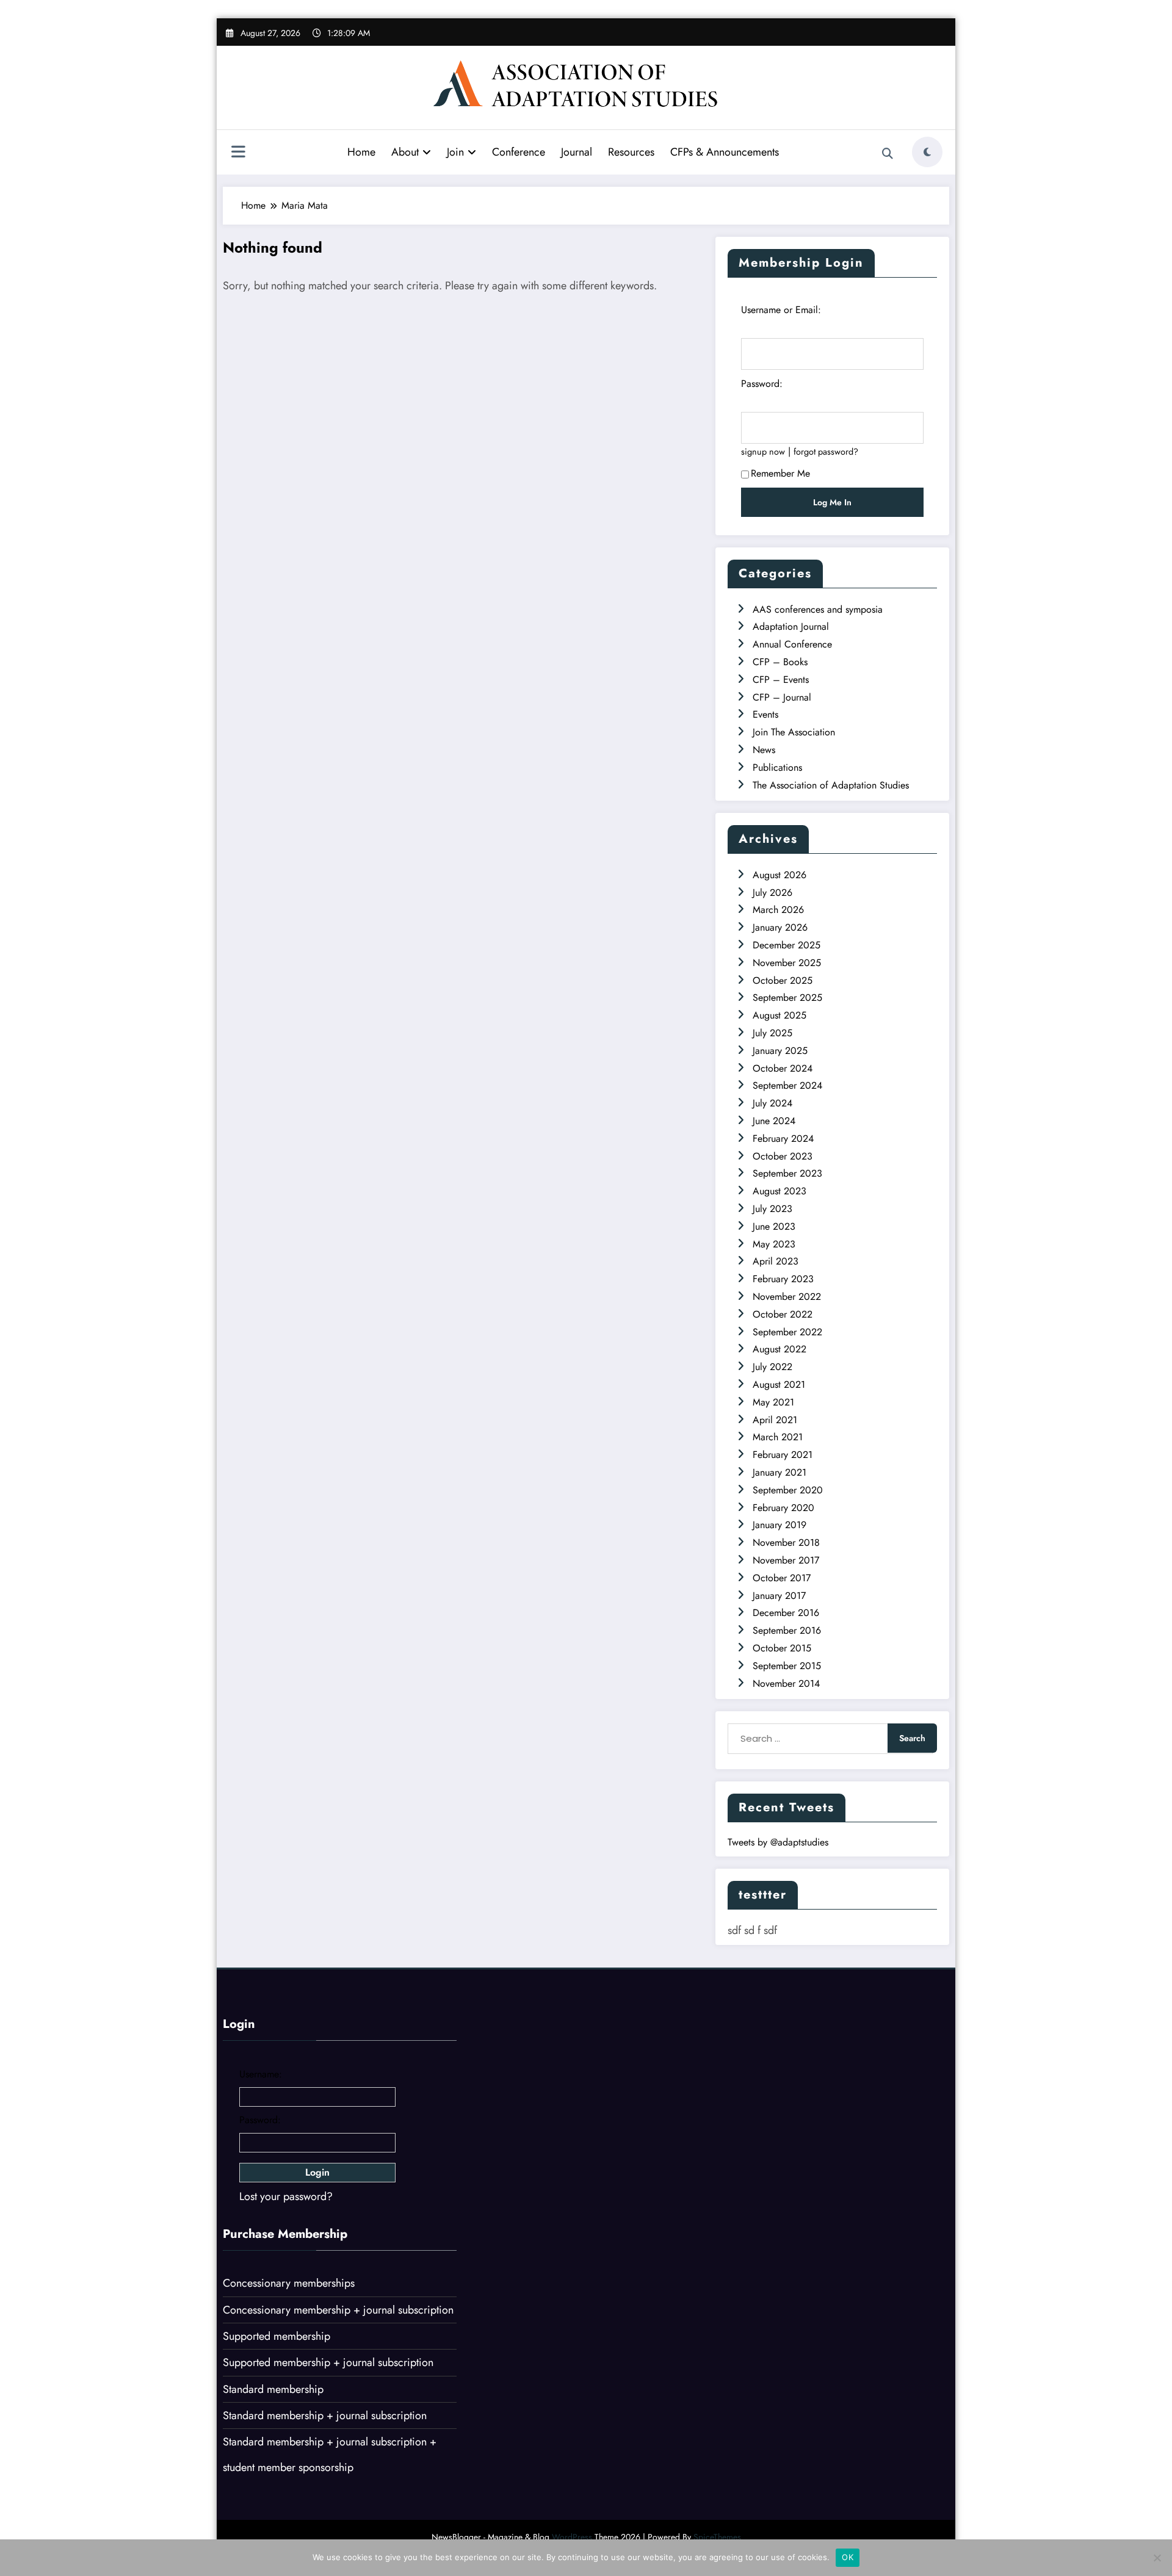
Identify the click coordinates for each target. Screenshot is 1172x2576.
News (764, 750)
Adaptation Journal (791, 626)
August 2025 (780, 1015)
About (405, 152)
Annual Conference (792, 644)
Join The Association (794, 732)
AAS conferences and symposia (818, 609)
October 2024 (783, 1068)
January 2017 (779, 1596)
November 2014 (786, 1683)
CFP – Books (780, 662)
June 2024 (774, 1121)
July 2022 (772, 1367)
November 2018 (786, 1542)
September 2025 (787, 998)
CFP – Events (781, 680)
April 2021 (775, 1420)
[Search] (888, 154)
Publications (777, 767)
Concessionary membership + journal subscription (338, 2310)
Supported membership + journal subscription (328, 2362)
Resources (631, 152)
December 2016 (786, 1613)
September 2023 (787, 1173)
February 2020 (783, 1508)
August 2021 (779, 1384)
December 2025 (787, 945)
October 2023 (783, 1156)
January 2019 (780, 1525)
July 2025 (772, 1033)
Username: (261, 2074)
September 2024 (787, 1085)
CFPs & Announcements (725, 152)
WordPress (572, 2537)
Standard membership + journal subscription (325, 2415)
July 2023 (772, 1209)
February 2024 (783, 1138)
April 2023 (776, 1261)
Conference (519, 152)
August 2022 (780, 1349)
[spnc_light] (927, 152)
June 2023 (774, 1226)
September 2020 (788, 1490)
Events (765, 714)
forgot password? (826, 452)
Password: (762, 384)
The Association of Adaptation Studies (831, 785)
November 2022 (787, 1297)
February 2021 (783, 1455)
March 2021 (778, 1437)
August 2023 (780, 1191)
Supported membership (277, 2336)
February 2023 (783, 1279)
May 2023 (774, 1244)
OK (848, 2557)
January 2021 (780, 1472)
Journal (577, 152)
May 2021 (773, 1402)
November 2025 (787, 963)
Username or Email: (781, 310)
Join (455, 152)
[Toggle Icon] (238, 153)
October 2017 (782, 1578)
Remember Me (780, 473)
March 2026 (778, 910)
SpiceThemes (717, 2537)
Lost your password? (286, 2196)
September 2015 (787, 1666)
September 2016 (787, 1630)
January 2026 (780, 927)
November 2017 (786, 1560)
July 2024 (772, 1103)
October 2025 (783, 980)
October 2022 (783, 1314)
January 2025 (780, 1051)
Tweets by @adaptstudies (778, 1842)
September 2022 (787, 1332)
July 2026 (772, 893)
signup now (763, 452)
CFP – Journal (782, 697)
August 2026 (780, 875)
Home (361, 152)
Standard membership (273, 2389)
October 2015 (782, 1648)
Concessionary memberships (289, 2283)
